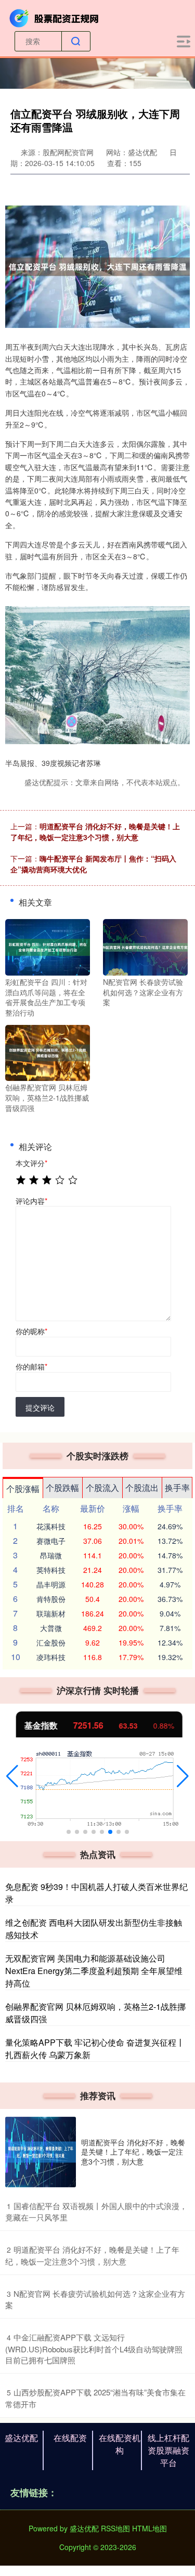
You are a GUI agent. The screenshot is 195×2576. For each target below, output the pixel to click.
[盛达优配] (55, 17)
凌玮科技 (51, 1657)
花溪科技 (51, 1526)
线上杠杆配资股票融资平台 (168, 2450)
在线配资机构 (120, 2444)
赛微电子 (51, 1541)
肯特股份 (51, 1599)
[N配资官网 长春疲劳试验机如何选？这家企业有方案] (145, 946)
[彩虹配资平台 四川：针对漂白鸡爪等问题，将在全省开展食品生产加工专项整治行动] (48, 946)
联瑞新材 (51, 1613)
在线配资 (70, 2438)
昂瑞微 (51, 1555)
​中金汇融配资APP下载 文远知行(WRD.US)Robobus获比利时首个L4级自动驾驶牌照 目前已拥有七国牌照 (94, 2348)
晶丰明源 (51, 1584)
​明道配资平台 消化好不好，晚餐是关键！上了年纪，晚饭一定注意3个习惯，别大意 (92, 2255)
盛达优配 (21, 2438)
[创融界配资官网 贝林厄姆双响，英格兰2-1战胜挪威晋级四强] (48, 1052)
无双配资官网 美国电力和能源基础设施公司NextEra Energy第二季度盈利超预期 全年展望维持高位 (94, 1971)
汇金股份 (51, 1642)
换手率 (177, 1488)
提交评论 (40, 1407)
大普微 (51, 1628)
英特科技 (51, 1570)
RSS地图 (115, 2528)
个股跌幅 (62, 1488)
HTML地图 (149, 2528)
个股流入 (102, 1488)
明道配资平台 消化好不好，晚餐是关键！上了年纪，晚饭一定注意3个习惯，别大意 (95, 832)
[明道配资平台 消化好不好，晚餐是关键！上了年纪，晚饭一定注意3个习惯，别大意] (41, 2152)
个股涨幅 (23, 1489)
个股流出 (142, 1488)
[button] (12, 1776)
